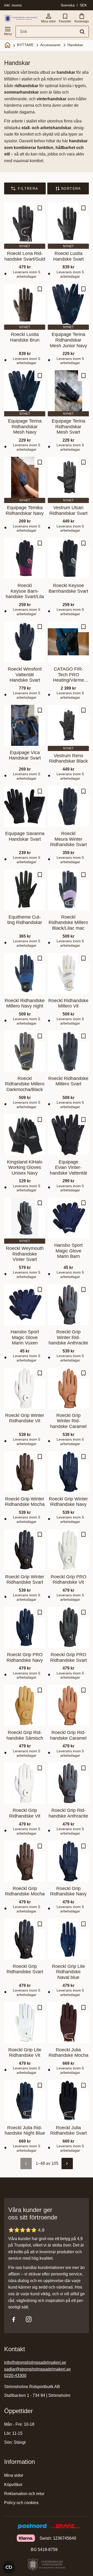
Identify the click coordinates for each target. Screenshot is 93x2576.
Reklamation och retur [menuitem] (24, 2494)
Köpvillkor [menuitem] (13, 2485)
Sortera (71, 188)
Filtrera (28, 188)
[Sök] (82, 32)
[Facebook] (14, 2319)
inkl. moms (13, 5)
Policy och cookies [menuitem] (21, 2503)
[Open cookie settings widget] (9, 2567)
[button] (8, 30)
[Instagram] (29, 2319)
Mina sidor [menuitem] (14, 2475)
